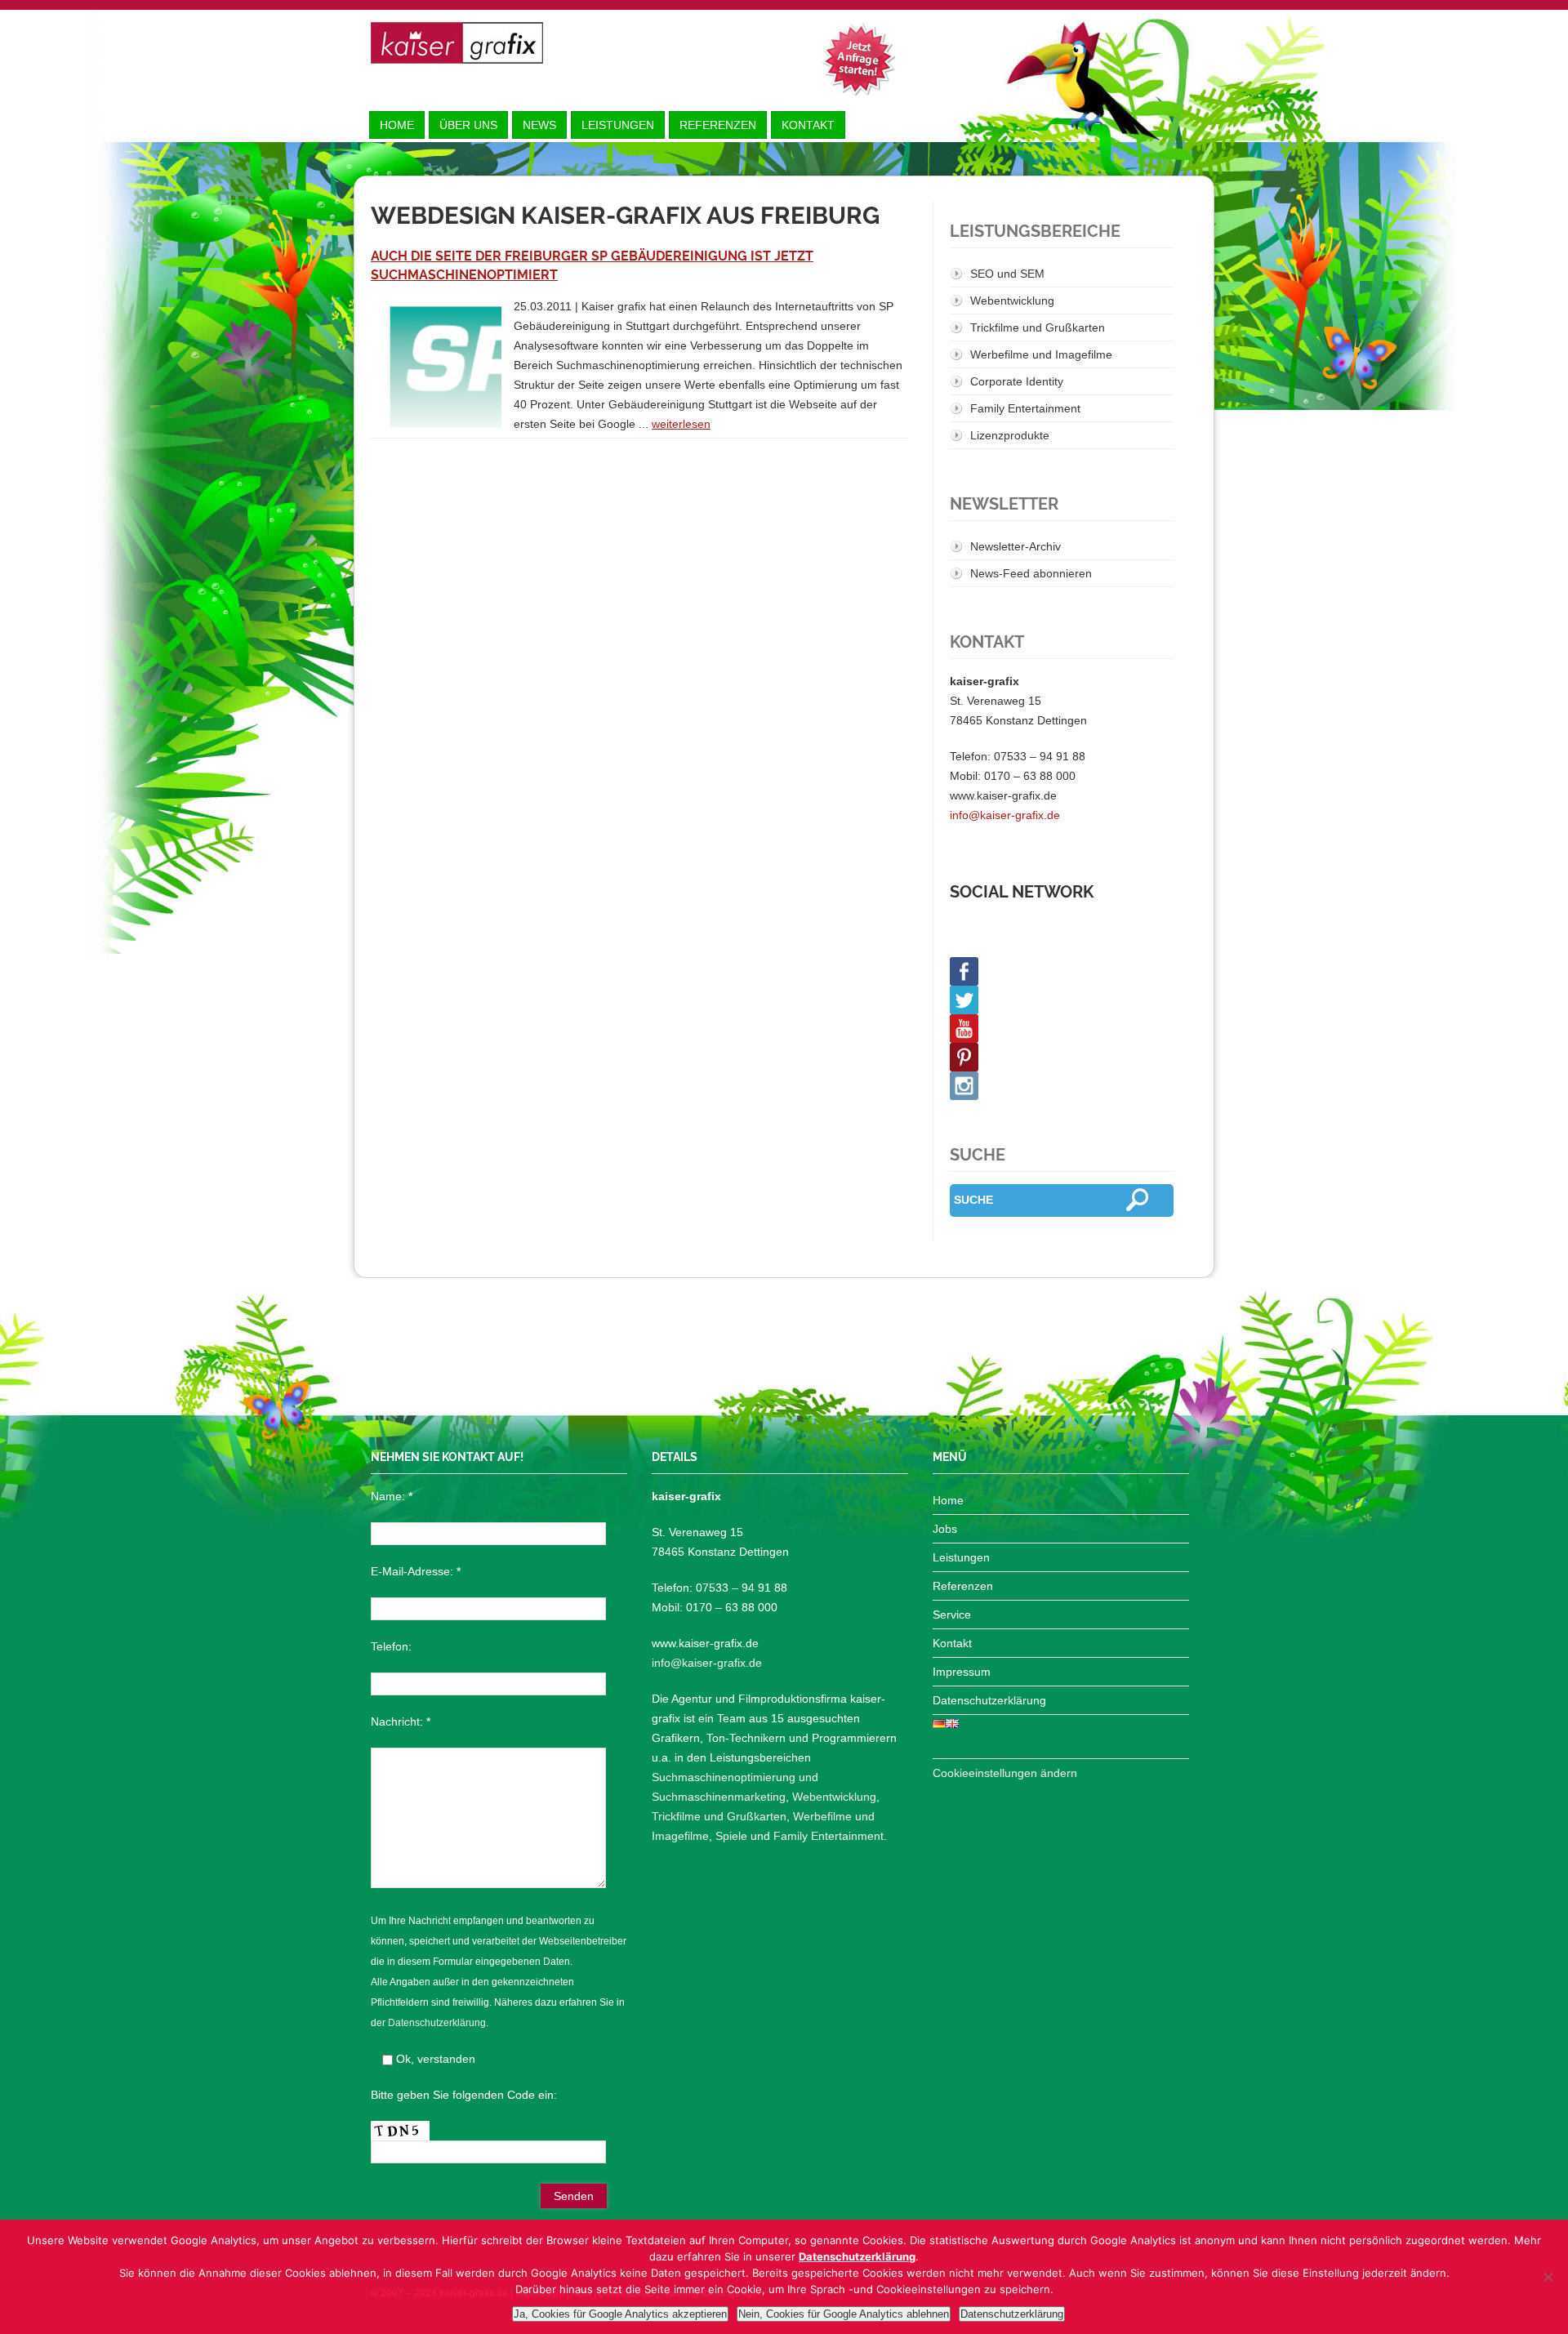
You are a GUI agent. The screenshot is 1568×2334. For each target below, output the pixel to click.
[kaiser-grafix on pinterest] (1062, 1057)
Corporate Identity (1017, 381)
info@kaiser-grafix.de (1005, 815)
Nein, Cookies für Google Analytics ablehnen (844, 2314)
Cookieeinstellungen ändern (1005, 1773)
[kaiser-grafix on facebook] (1062, 971)
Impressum (962, 1672)
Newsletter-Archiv (1016, 546)
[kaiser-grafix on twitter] (1062, 1000)
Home (397, 125)
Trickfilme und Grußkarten (1038, 327)
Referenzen (718, 125)
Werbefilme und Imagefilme (1041, 354)
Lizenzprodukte (1010, 435)
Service (952, 1615)
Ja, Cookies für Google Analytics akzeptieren (620, 2314)
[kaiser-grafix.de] (457, 43)
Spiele (731, 1836)
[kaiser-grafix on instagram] (1062, 1086)
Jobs (945, 1529)
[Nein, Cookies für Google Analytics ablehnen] (1548, 2277)
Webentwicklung (1012, 301)
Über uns (468, 125)
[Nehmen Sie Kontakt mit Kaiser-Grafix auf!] (858, 59)
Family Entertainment (1025, 408)
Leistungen (618, 125)
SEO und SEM (1007, 274)
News (539, 125)
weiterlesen (681, 424)
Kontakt (808, 125)
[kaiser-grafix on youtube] (1062, 1029)
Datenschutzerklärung (437, 2023)
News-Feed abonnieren (1031, 573)
